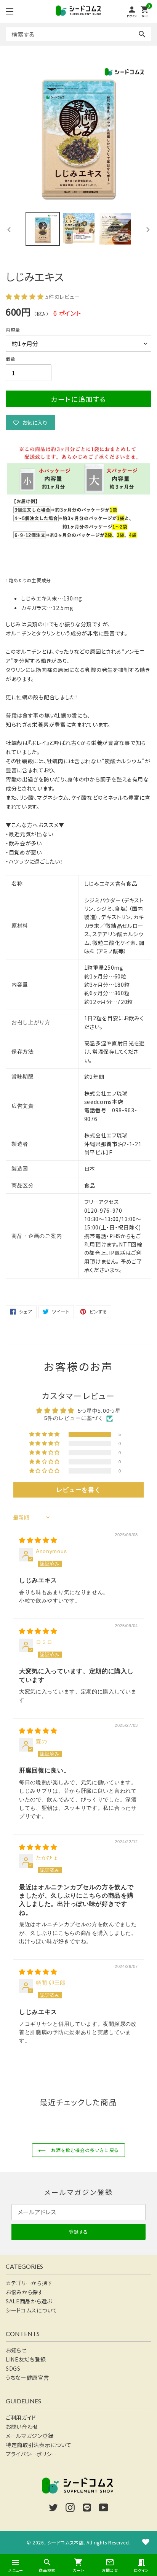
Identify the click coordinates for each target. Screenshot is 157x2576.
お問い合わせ (22, 2427)
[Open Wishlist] (146, 2542)
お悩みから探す (25, 2292)
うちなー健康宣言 (27, 2377)
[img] (38, 1541)
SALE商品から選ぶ (29, 2301)
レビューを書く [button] (79, 1490)
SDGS (13, 2368)
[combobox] (78, 34)
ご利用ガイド (21, 2417)
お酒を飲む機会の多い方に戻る (84, 2150)
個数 (10, 359)
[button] (26, 296)
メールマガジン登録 (30, 2436)
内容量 (13, 330)
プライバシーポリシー (31, 2454)
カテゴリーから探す (29, 2283)
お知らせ (16, 2350)
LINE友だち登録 (26, 2359)
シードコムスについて (32, 2310)
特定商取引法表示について (38, 2445)
